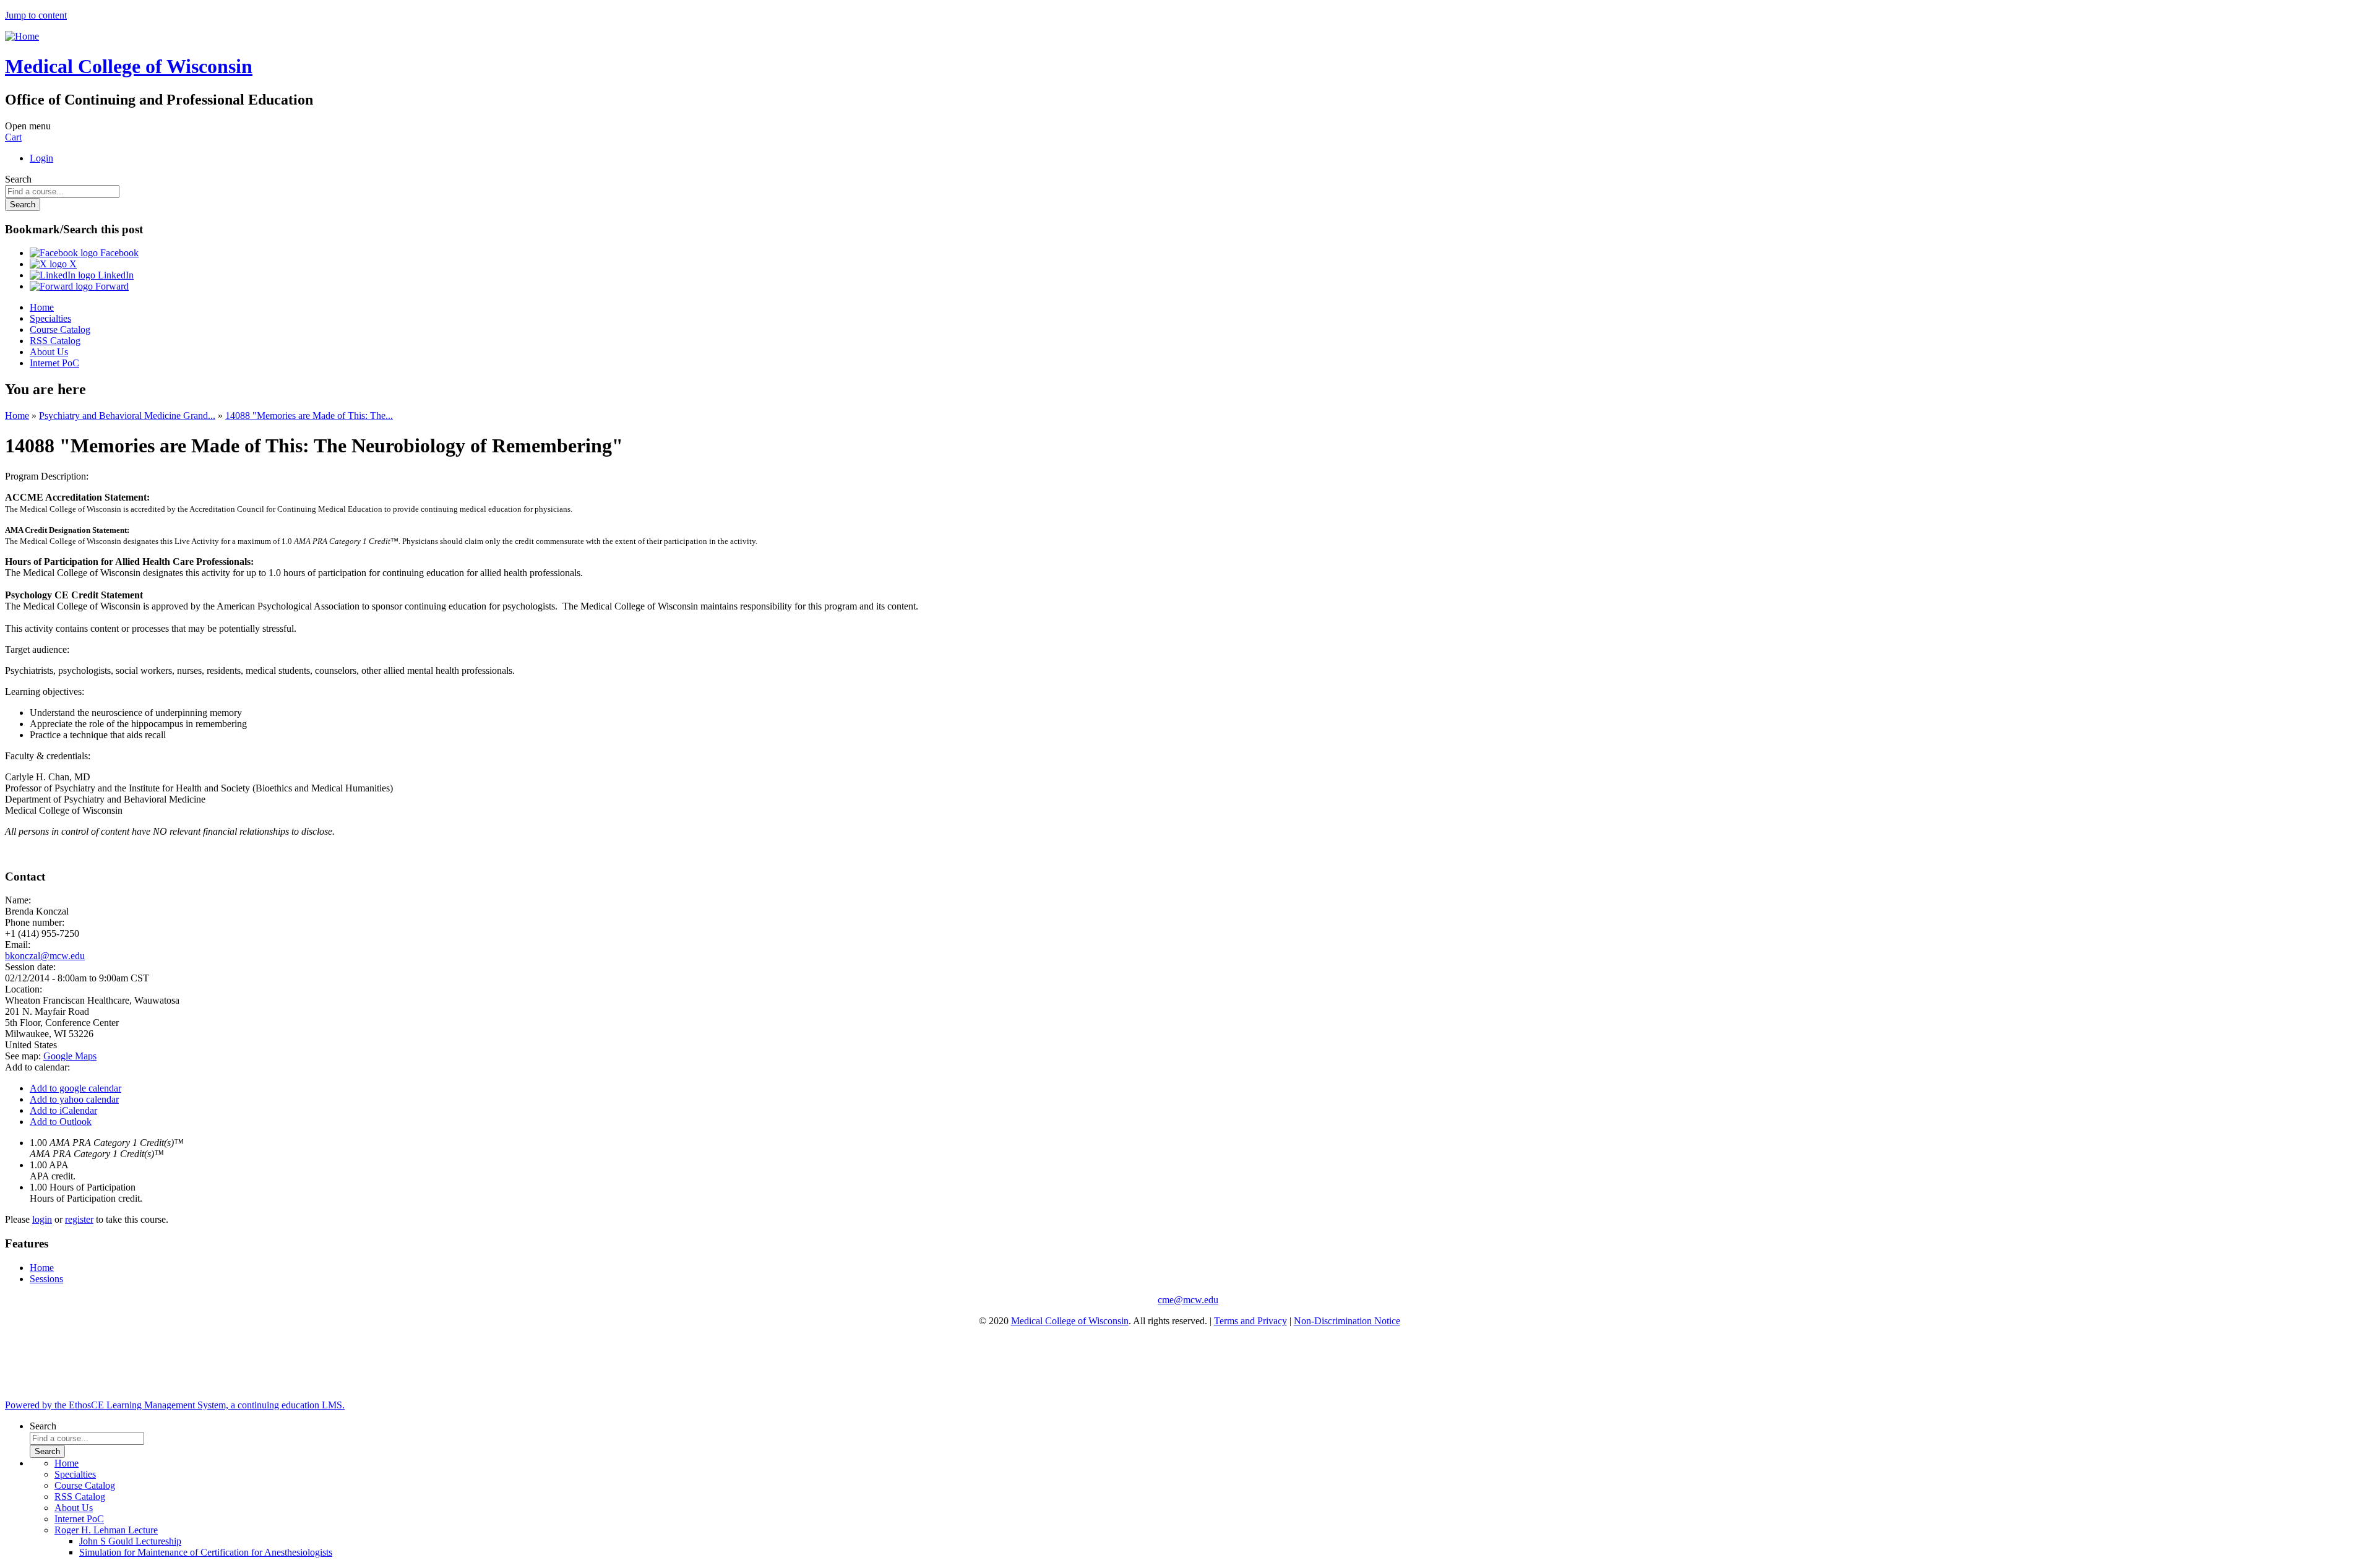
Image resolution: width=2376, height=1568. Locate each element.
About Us (49, 352)
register (79, 1219)
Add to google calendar (75, 1088)
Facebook (118, 253)
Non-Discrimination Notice (1347, 1321)
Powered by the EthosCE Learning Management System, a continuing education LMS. (175, 1405)
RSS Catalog (55, 341)
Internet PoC (54, 363)
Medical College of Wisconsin (1070, 1321)
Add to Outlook (61, 1122)
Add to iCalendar (63, 1110)
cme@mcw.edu (1188, 1300)
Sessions (46, 1279)
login (42, 1219)
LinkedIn (114, 275)
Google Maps (70, 1056)
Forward (111, 286)
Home (42, 307)
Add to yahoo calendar (74, 1099)
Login (41, 158)
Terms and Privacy (1250, 1321)
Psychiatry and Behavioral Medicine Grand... (127, 416)
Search (18, 179)
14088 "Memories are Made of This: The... (309, 416)
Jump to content (36, 15)
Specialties (50, 318)
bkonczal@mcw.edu (45, 956)
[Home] (22, 36)
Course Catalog (60, 330)
